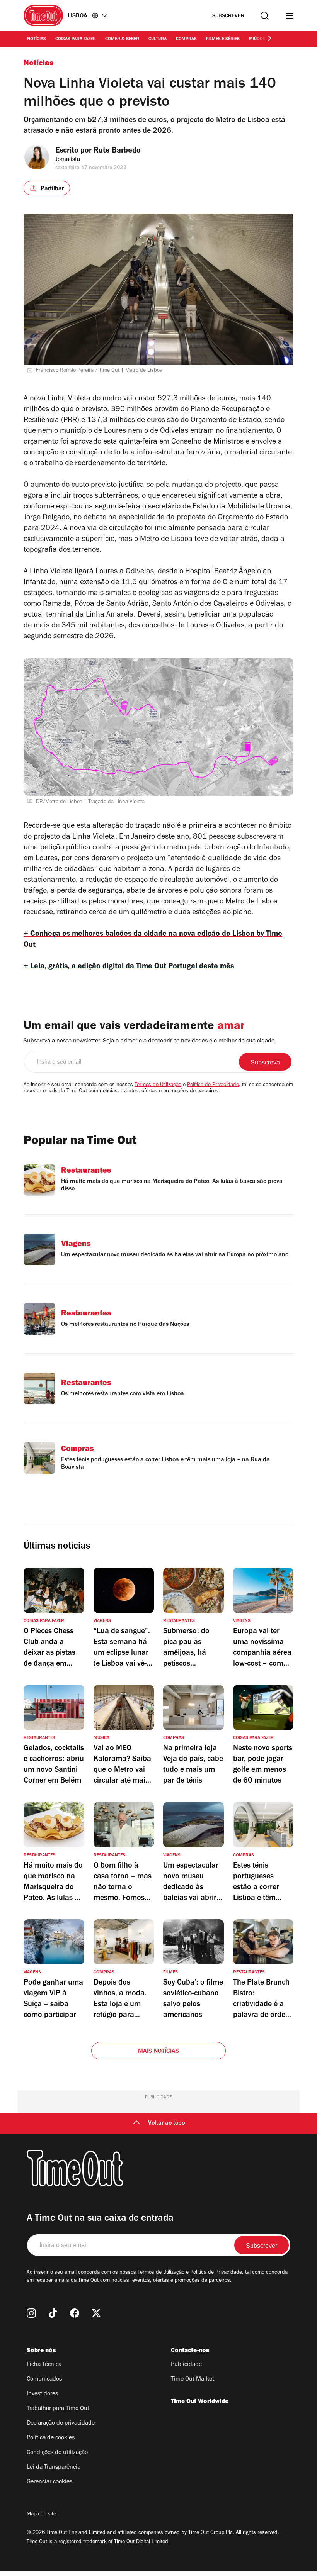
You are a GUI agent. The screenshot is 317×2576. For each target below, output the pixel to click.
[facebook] (75, 2313)
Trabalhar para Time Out (58, 2409)
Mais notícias (159, 2052)
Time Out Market (193, 2379)
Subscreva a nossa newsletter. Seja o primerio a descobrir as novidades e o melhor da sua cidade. (150, 1041)
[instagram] (31, 2313)
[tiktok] (53, 2313)
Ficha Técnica (44, 2365)
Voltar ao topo (166, 2124)
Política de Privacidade (213, 1085)
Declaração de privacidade (61, 2423)
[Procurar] (265, 16)
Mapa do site (41, 2515)
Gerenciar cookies (49, 2482)
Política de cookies (51, 2438)
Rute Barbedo (117, 151)
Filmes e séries (223, 39)
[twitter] (96, 2313)
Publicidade (186, 2365)
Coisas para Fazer (76, 39)
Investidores (42, 2394)
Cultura (158, 39)
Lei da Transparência (54, 2468)
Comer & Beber (122, 39)
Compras (186, 39)
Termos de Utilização (158, 1085)
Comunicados (44, 2379)
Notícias (37, 39)
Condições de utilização (57, 2453)
